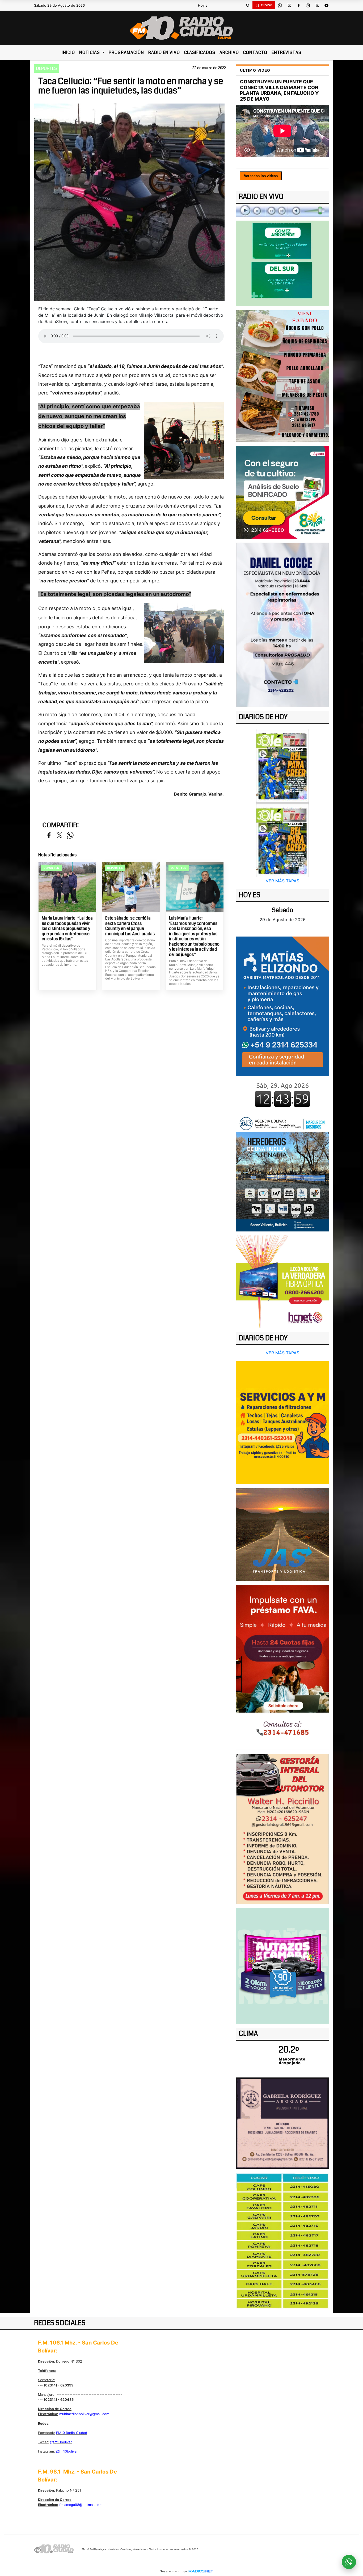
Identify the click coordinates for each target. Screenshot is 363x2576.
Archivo (229, 52)
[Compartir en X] (60, 836)
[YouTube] (326, 5)
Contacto (255, 52)
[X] (289, 5)
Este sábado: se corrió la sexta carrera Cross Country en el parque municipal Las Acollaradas (130, 926)
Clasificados (200, 52)
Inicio (68, 52)
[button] (248, 5)
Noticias (90, 52)
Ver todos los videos (261, 176)
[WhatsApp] (280, 5)
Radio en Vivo (164, 52)
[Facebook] (298, 5)
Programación (126, 52)
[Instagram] (308, 5)
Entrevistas (286, 52)
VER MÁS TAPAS (282, 881)
